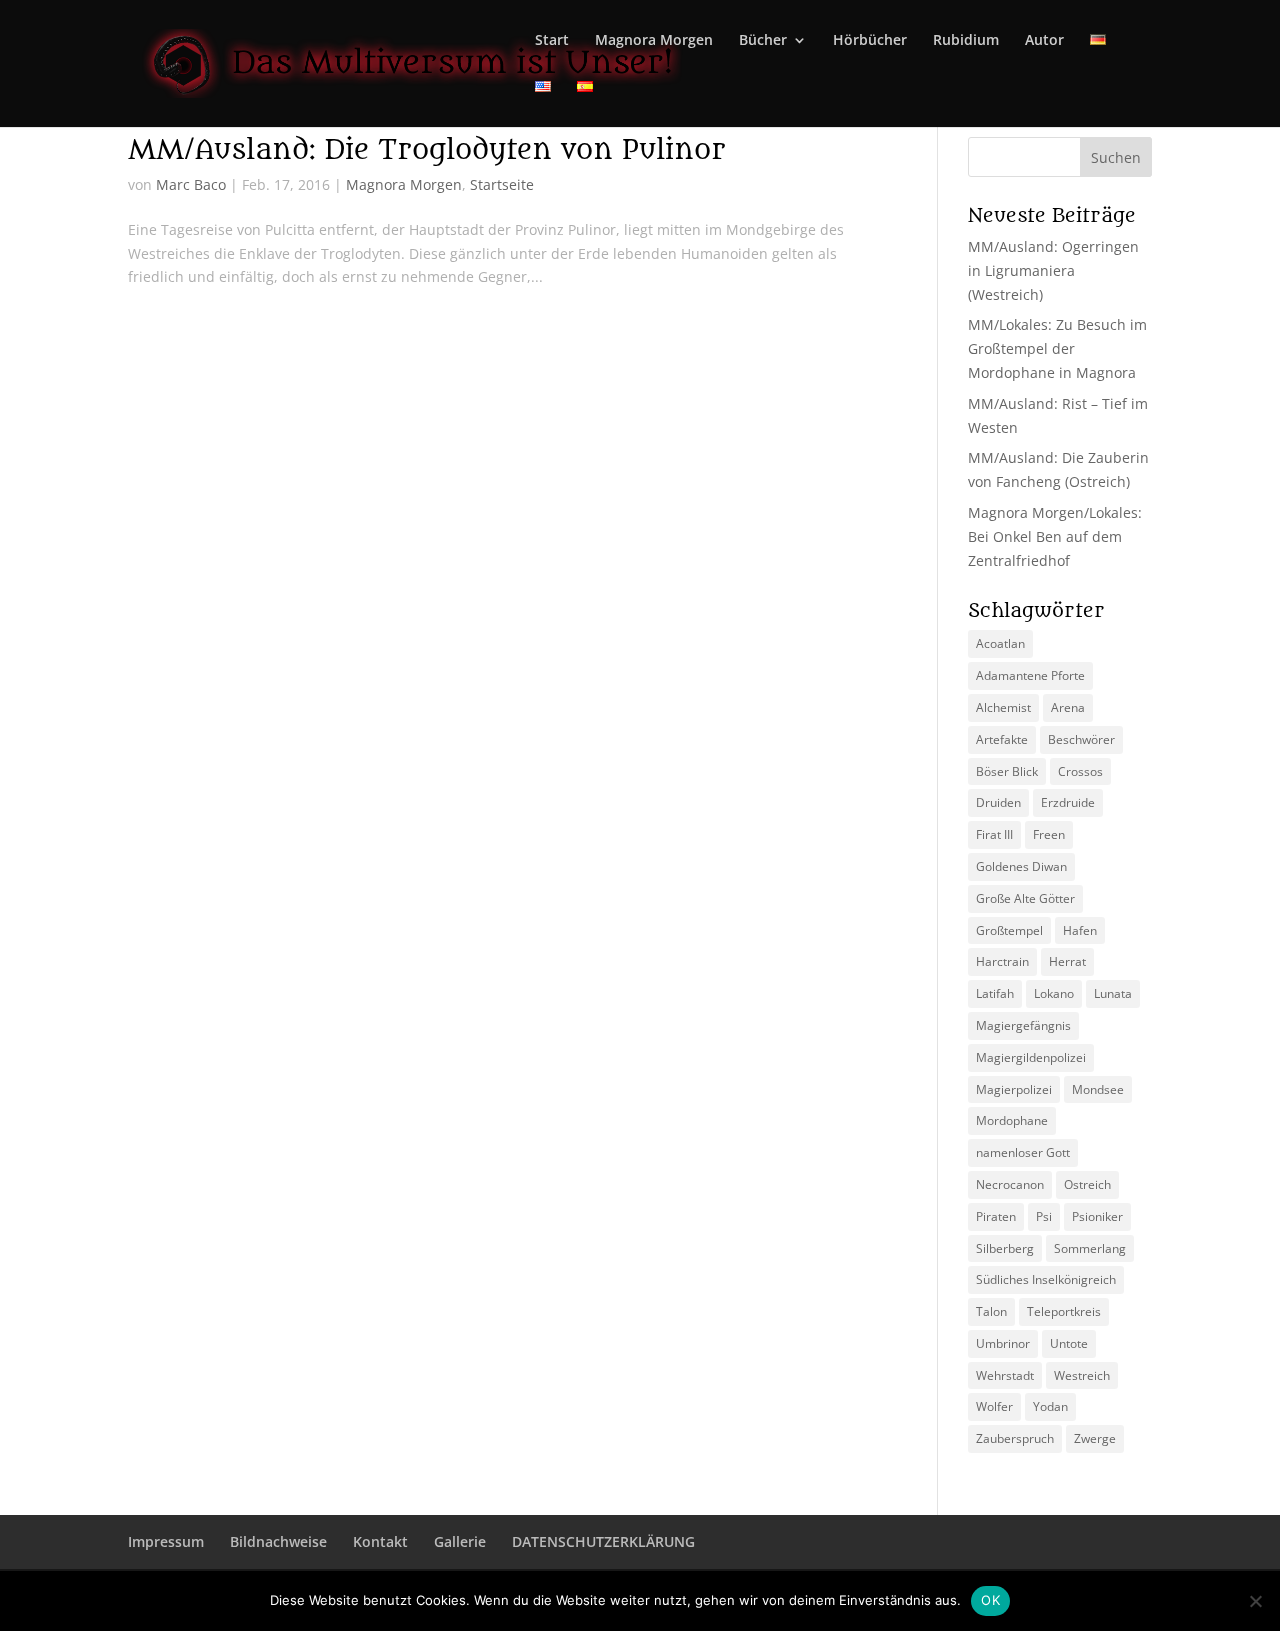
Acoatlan (1000, 643)
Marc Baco (191, 184)
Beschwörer (1081, 739)
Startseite (502, 184)
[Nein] (1255, 1601)
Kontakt (380, 1541)
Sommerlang (1090, 1248)
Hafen (1080, 930)
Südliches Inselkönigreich (1046, 1279)
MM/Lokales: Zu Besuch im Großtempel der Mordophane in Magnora (1057, 348)
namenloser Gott (1023, 1152)
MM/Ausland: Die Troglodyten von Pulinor (427, 150)
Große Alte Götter (1025, 898)
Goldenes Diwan (1021, 866)
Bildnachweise (278, 1541)
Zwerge (1095, 1438)
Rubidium (966, 41)
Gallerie (460, 1541)
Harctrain (1002, 961)
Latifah (995, 993)
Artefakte (1002, 739)
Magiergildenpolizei (1031, 1057)
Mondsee (1098, 1089)
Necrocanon (1010, 1184)
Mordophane (1012, 1120)
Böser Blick (1007, 771)
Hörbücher (870, 41)
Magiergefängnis (1023, 1025)
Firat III (994, 834)
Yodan (1050, 1406)
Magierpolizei (1014, 1089)
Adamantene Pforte (1030, 675)
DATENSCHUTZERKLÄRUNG (603, 1541)
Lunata (1113, 993)
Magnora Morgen (654, 41)
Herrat (1067, 961)
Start (552, 41)
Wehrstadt (1005, 1375)
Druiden (998, 802)
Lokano (1054, 993)
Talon (991, 1311)
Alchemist (1003, 707)
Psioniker (1097, 1216)
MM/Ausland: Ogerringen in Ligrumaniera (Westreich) (1053, 270)
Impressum (166, 1541)
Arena (1068, 707)
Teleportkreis (1064, 1311)
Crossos (1080, 771)
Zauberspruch (1015, 1438)
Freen (1049, 834)
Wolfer (994, 1406)
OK (990, 1600)
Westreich (1082, 1375)
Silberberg (1005, 1248)
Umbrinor (1003, 1343)
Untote (1069, 1343)
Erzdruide (1068, 802)
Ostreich (1087, 1184)
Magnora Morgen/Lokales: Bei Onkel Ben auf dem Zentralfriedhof (1055, 536)
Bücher (763, 41)
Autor (1044, 41)
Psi (1044, 1216)
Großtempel (1009, 930)
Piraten (996, 1216)
